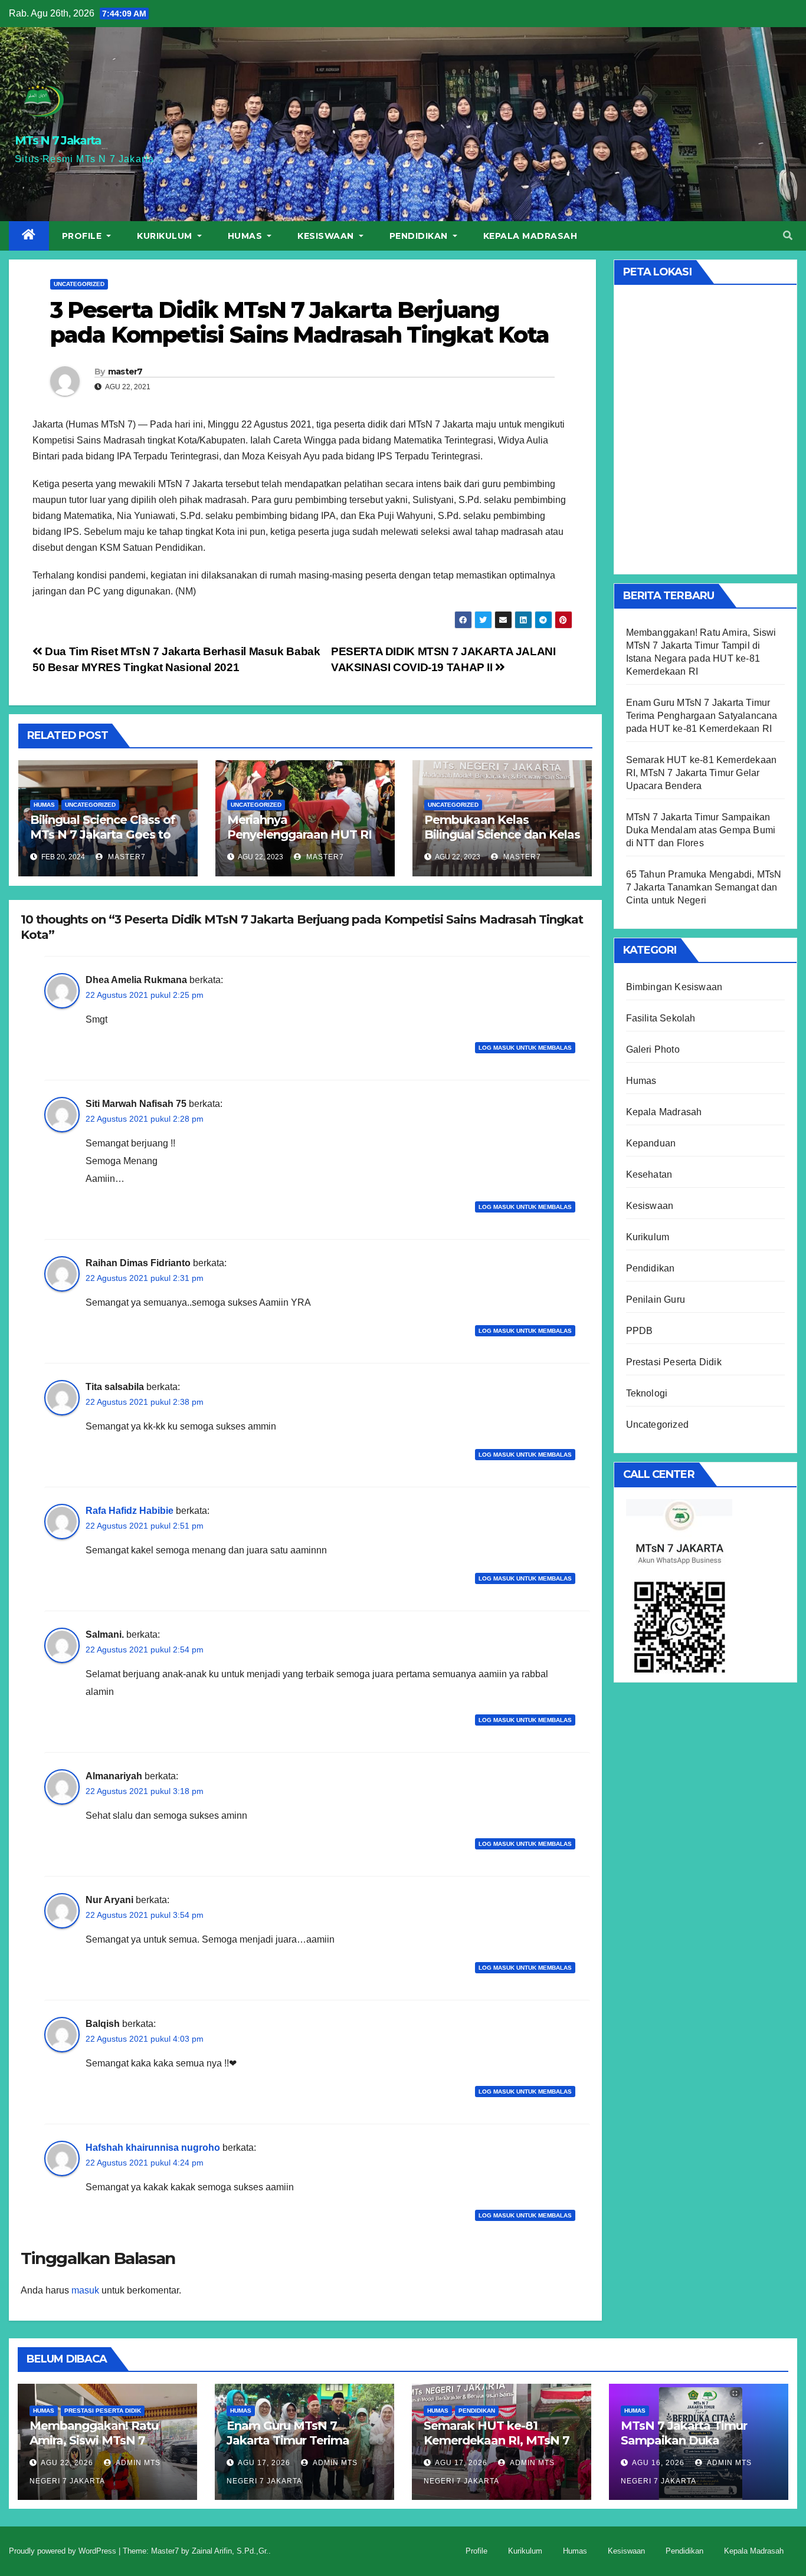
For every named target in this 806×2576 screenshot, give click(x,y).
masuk (85, 2290)
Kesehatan (649, 1174)
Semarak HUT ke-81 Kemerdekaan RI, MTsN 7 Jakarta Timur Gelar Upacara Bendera (702, 773)
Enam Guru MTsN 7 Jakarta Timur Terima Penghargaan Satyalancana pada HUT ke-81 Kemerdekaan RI (702, 716)
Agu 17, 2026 (264, 2463)
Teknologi (647, 1393)
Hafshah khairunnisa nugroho (153, 2148)
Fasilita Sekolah (661, 1018)
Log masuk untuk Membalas (525, 1048)
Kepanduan (651, 1143)
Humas (246, 236)
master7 (125, 372)
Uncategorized (79, 284)
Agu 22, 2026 (67, 2463)
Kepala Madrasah (530, 236)
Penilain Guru (656, 1299)
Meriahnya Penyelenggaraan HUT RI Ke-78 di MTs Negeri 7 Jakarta (299, 842)
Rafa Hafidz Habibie (130, 1511)
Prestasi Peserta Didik (674, 1362)
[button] (788, 236)
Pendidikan (420, 236)
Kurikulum (166, 236)
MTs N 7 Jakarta (58, 140)
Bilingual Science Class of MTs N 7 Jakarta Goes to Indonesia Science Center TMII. (103, 842)
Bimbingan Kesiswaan (674, 987)
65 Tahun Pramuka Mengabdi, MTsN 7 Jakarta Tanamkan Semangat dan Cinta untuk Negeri (704, 887)
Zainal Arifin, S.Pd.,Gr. (230, 2551)
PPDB (640, 1331)
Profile (83, 236)
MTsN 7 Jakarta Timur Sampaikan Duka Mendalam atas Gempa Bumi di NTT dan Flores (701, 830)
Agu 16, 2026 (658, 2463)
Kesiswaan (327, 236)
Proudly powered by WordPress (64, 2551)
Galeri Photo (653, 1049)
